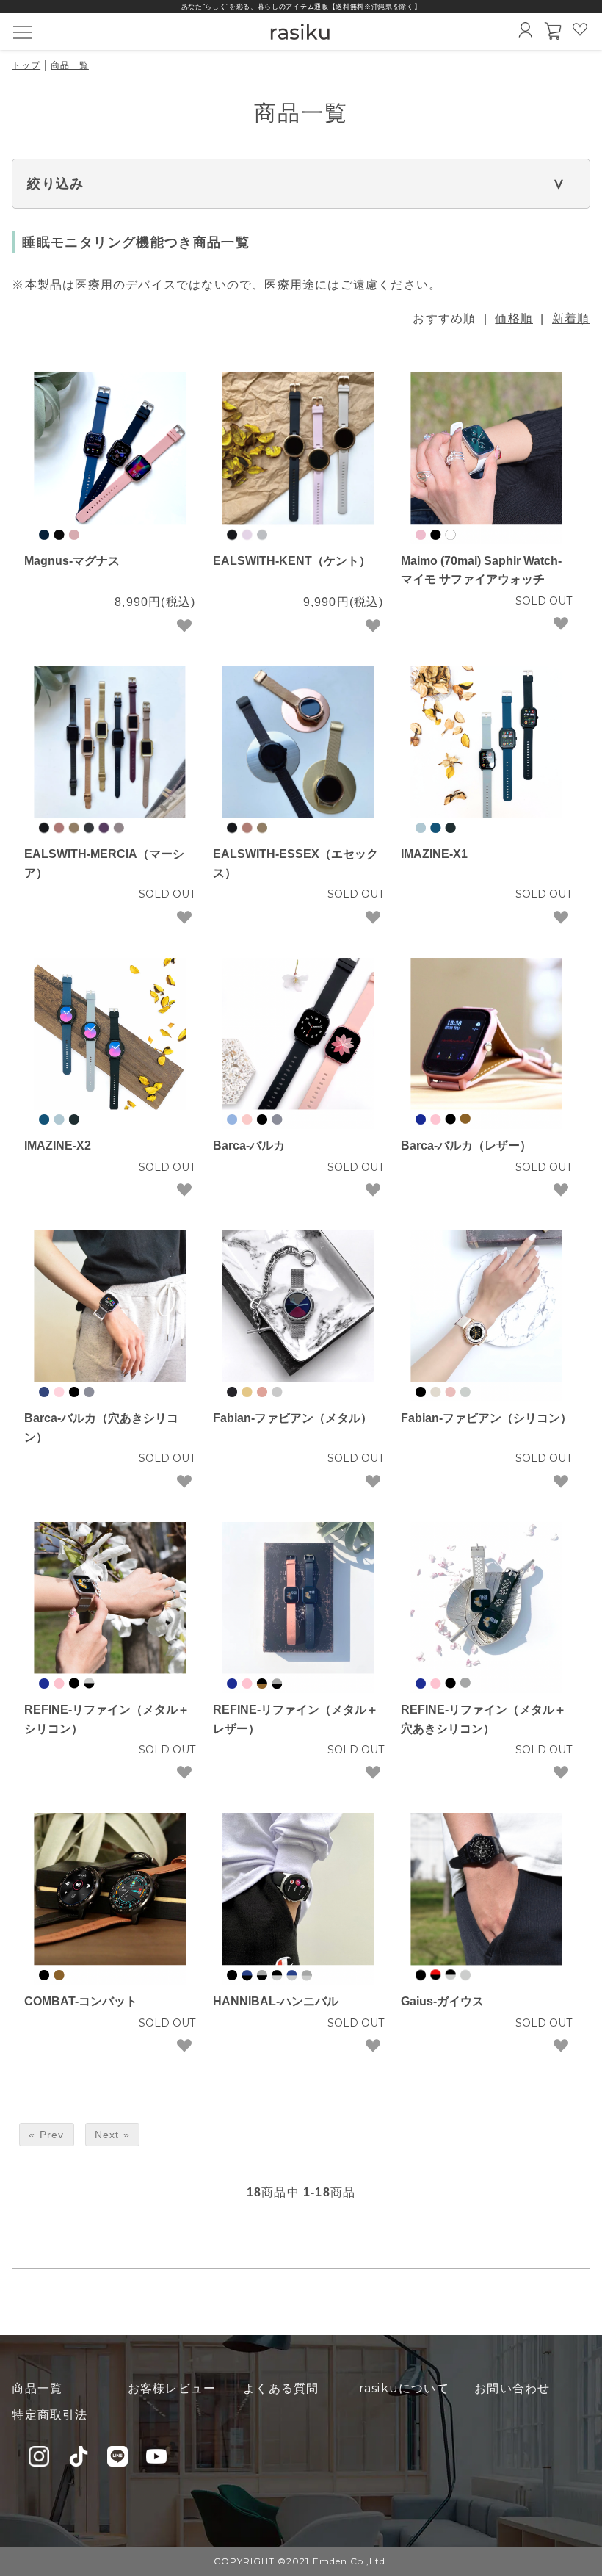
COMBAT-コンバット (81, 2001)
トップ (26, 65)
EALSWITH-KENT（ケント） (292, 561)
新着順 (571, 318)
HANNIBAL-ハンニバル (276, 2001)
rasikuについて (404, 2388)
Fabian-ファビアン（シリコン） (486, 1418)
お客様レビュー (172, 2388)
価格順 (514, 318)
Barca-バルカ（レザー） (466, 1146)
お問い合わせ (512, 2388)
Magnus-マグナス (72, 561)
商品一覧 (70, 65)
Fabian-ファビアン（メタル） (293, 1418)
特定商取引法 (50, 2415)
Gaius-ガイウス (442, 2001)
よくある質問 (281, 2388)
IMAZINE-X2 (58, 1146)
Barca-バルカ (249, 1146)
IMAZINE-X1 (434, 854)
